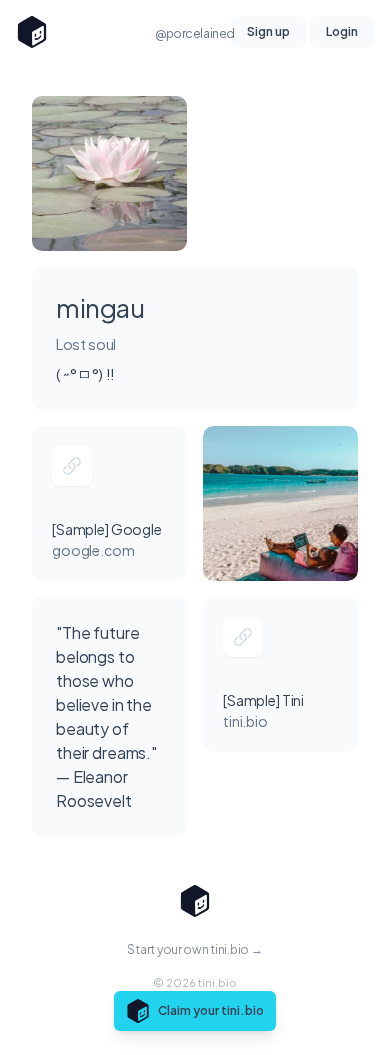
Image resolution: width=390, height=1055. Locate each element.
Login (342, 31)
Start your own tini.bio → (194, 949)
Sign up (268, 31)
